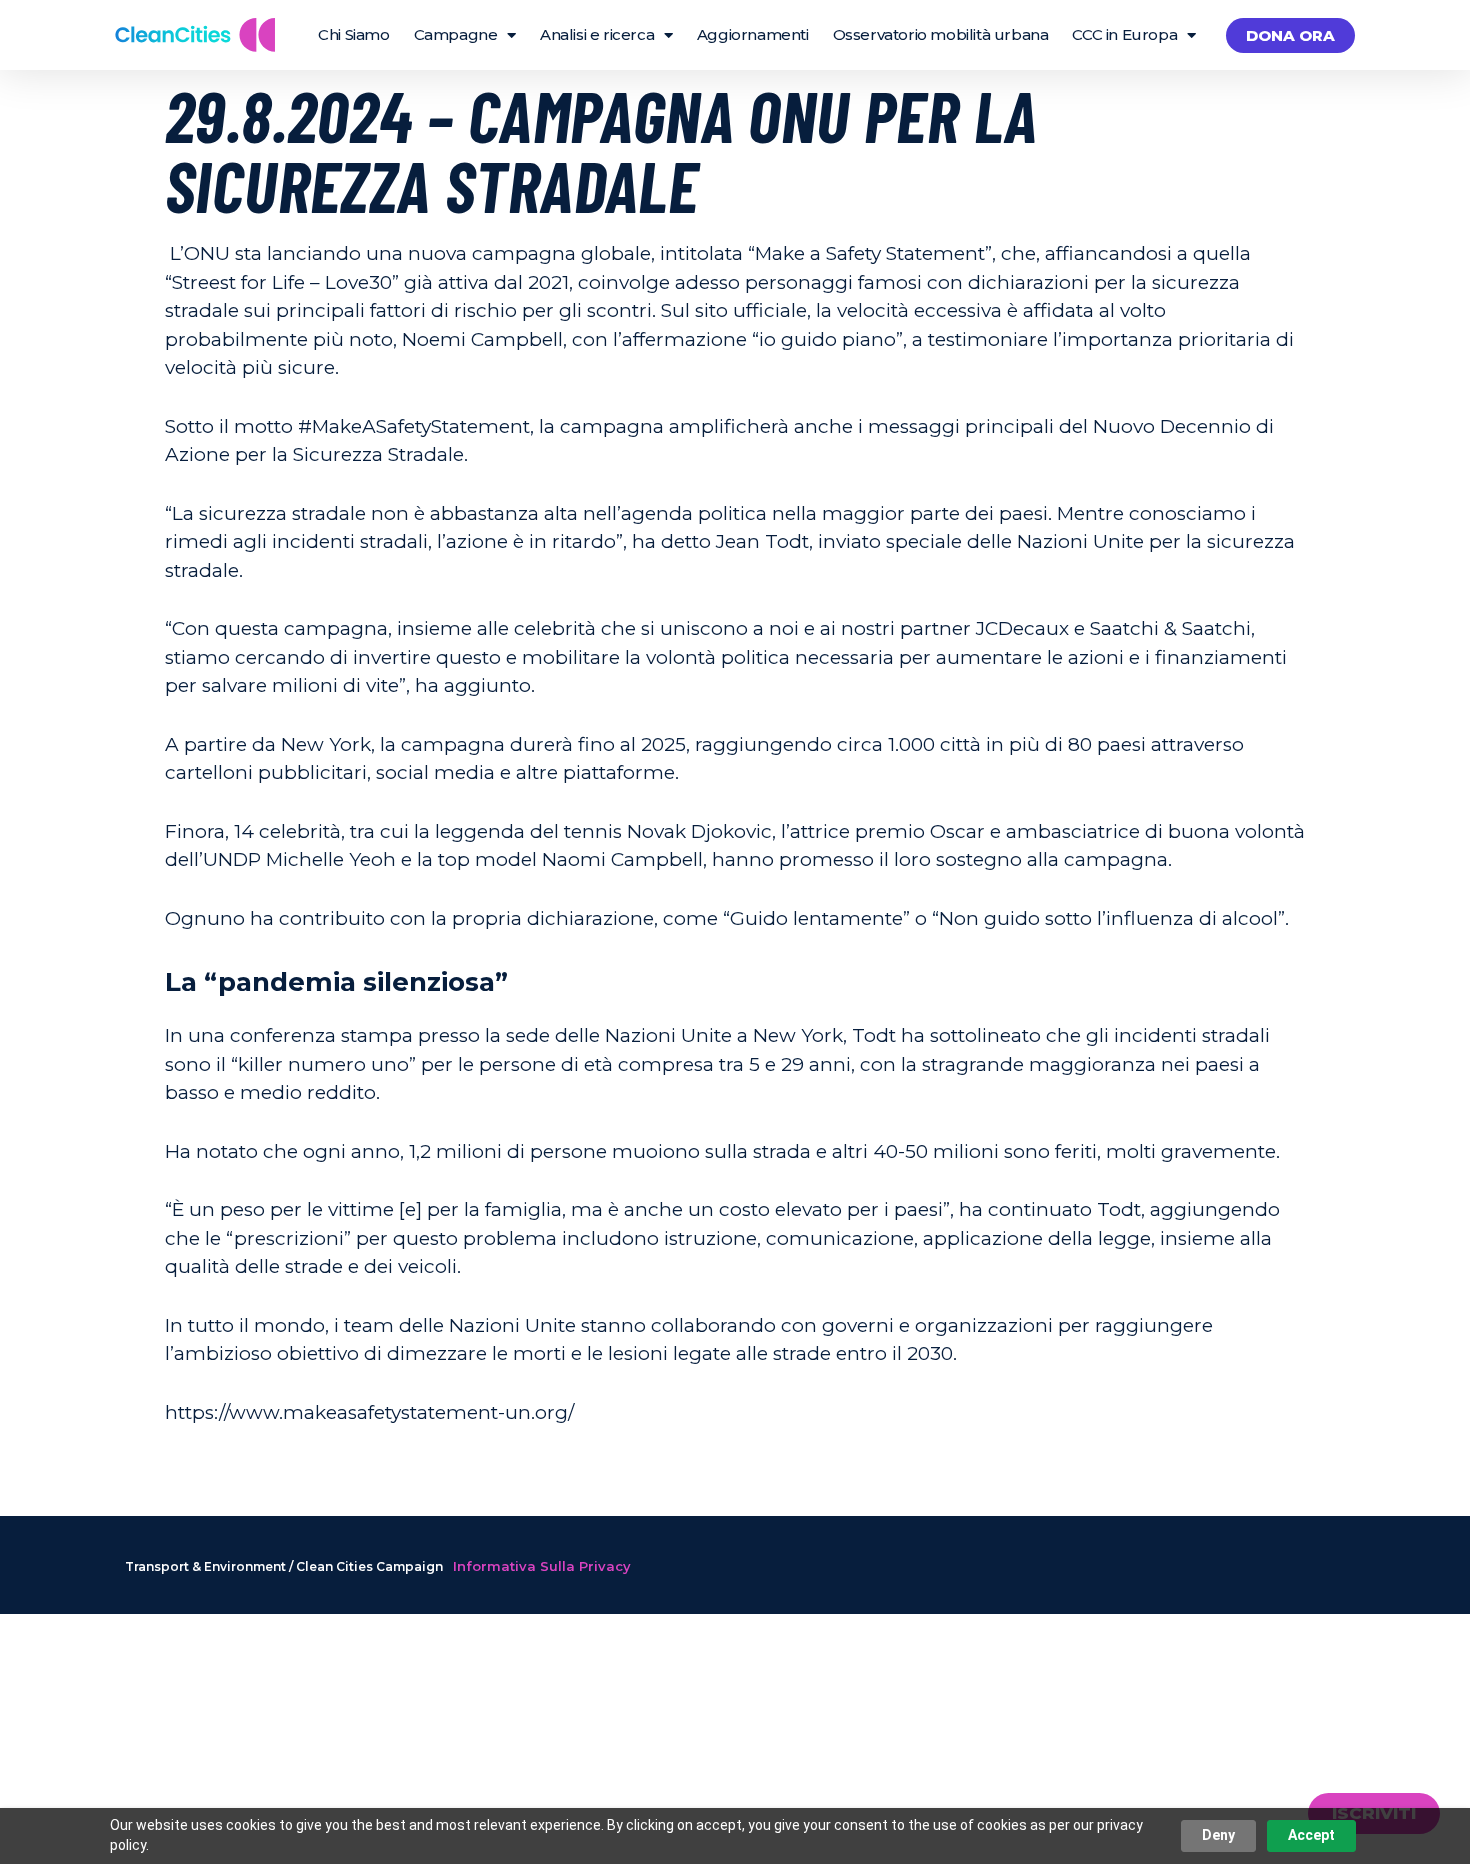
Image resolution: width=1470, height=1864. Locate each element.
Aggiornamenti (753, 34)
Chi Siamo (353, 34)
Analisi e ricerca (597, 34)
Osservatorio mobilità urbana (941, 34)
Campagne (456, 34)
